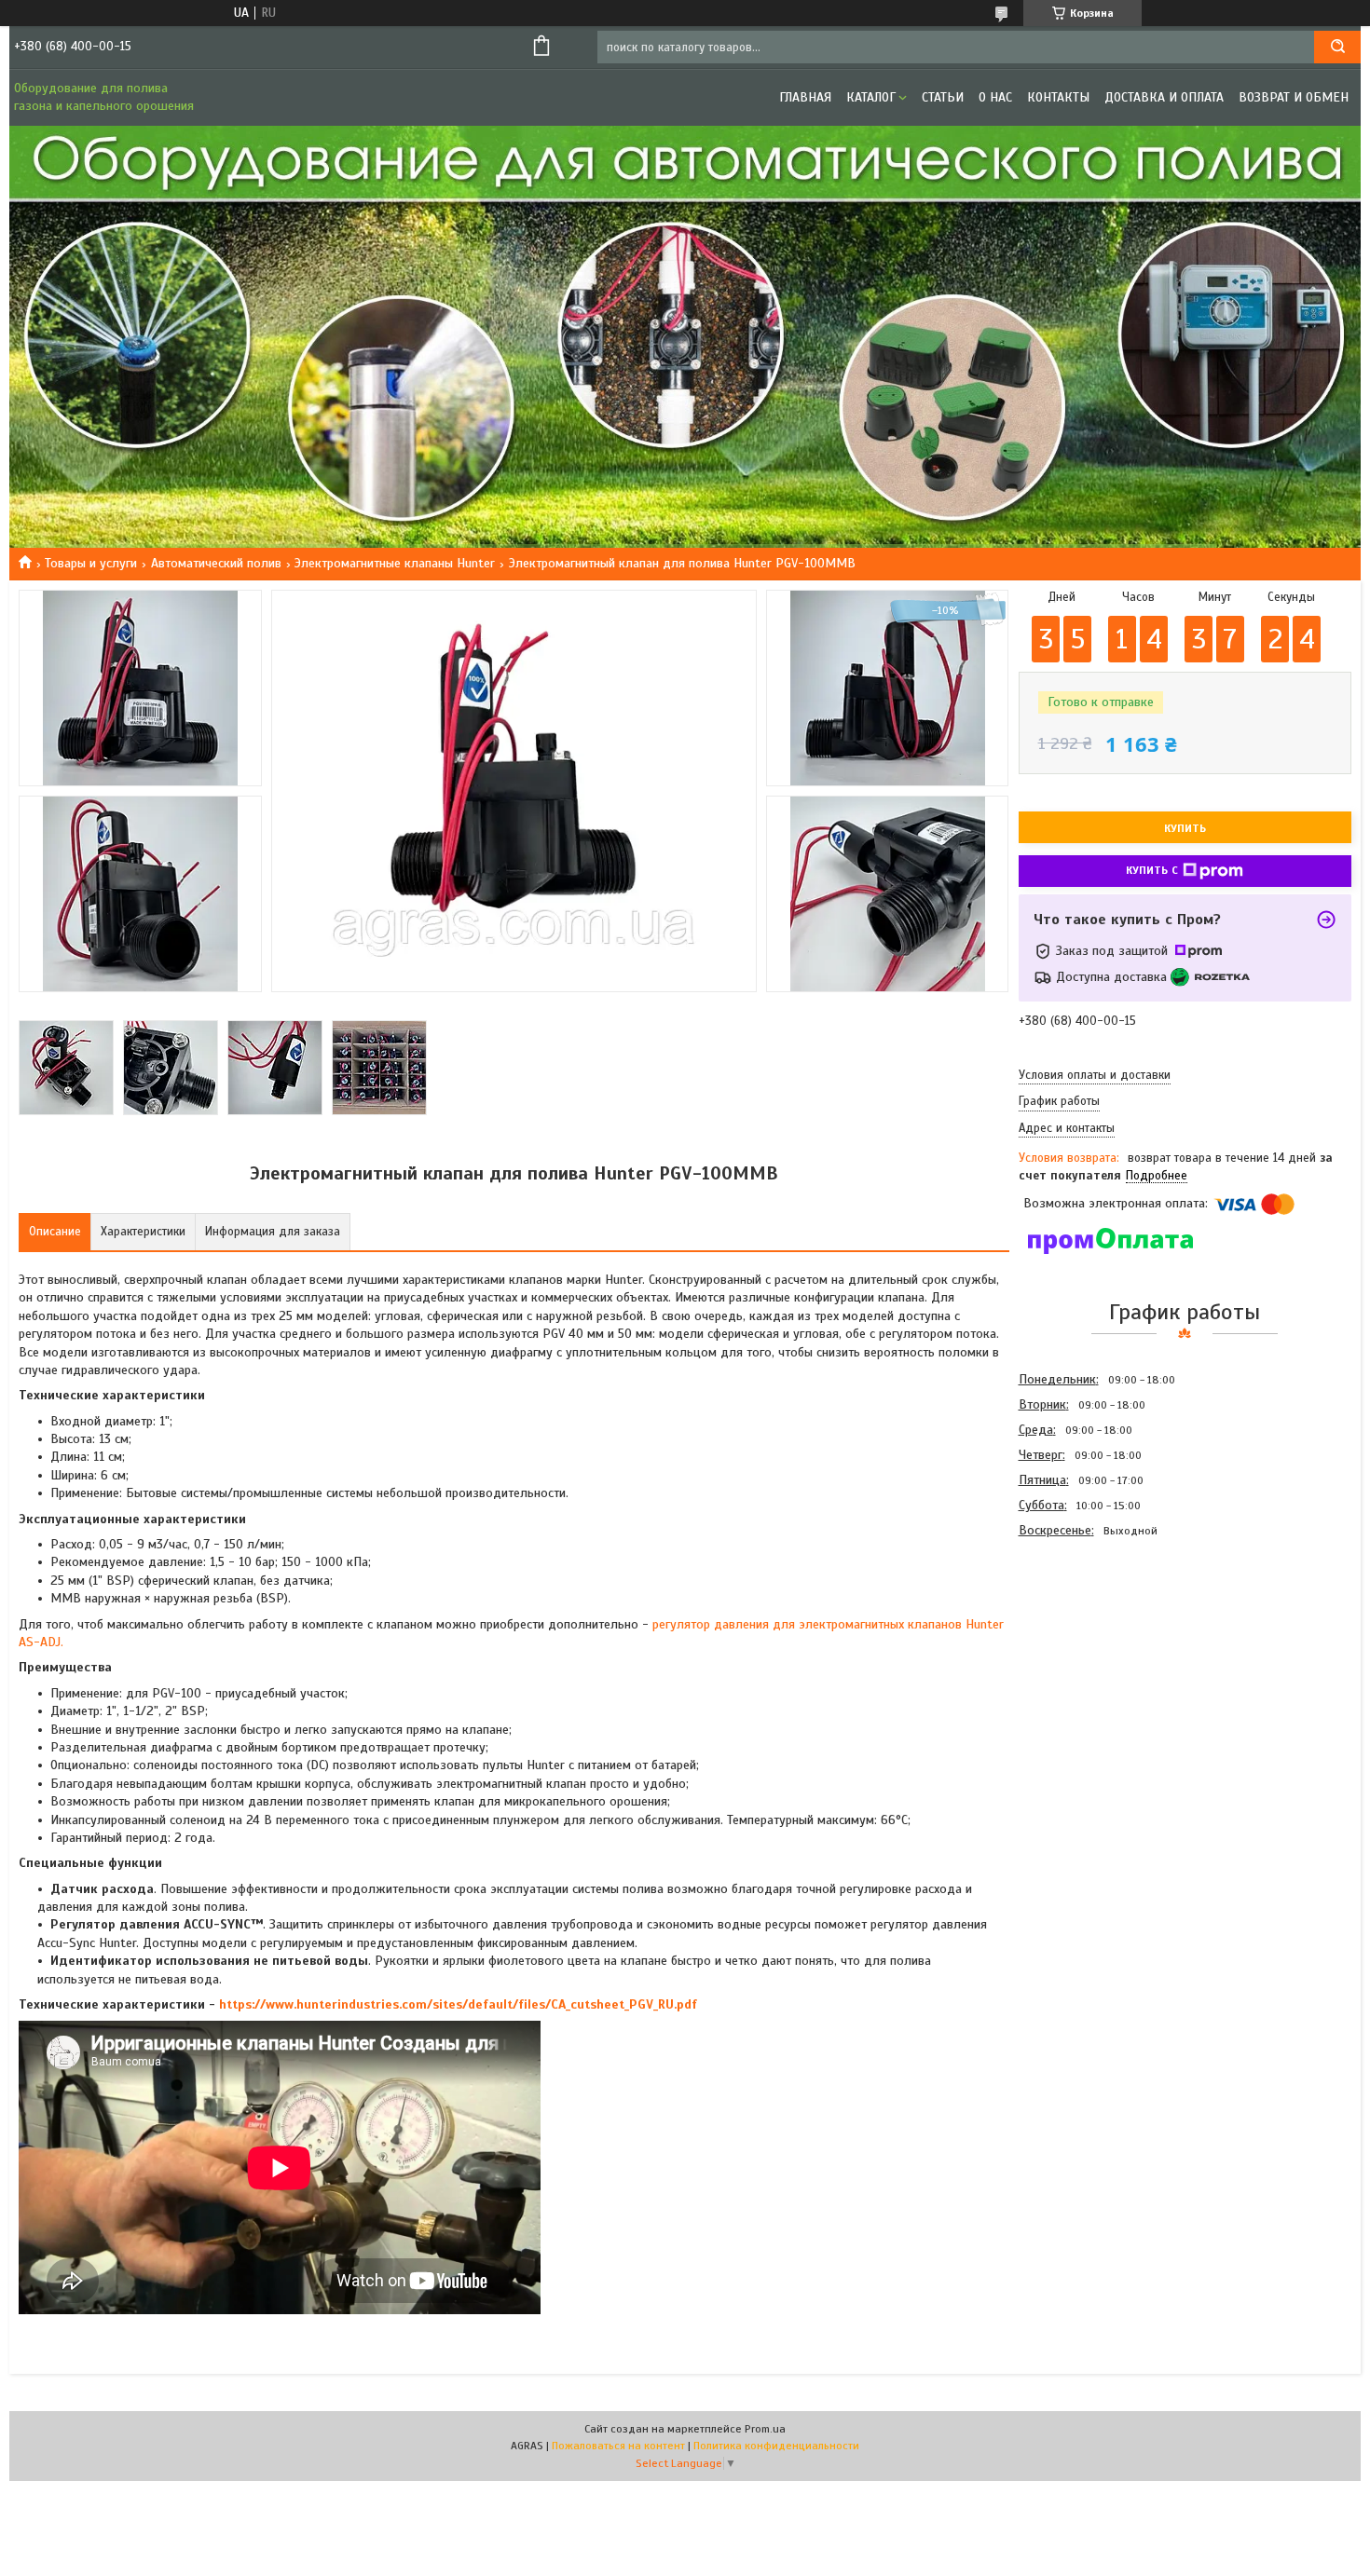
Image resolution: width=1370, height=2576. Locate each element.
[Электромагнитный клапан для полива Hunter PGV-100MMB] (1085, 1643)
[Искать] (1337, 47)
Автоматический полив (216, 563)
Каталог (871, 97)
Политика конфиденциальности (776, 2446)
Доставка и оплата (1164, 97)
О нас (995, 97)
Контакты (1058, 97)
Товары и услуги (91, 563)
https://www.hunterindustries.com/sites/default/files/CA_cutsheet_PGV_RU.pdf (458, 2004)
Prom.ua (765, 2429)
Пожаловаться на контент (618, 2446)
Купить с (1152, 870)
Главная (805, 97)
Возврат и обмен (1294, 97)
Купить (1185, 828)
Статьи (943, 97)
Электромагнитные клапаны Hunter (395, 563)
